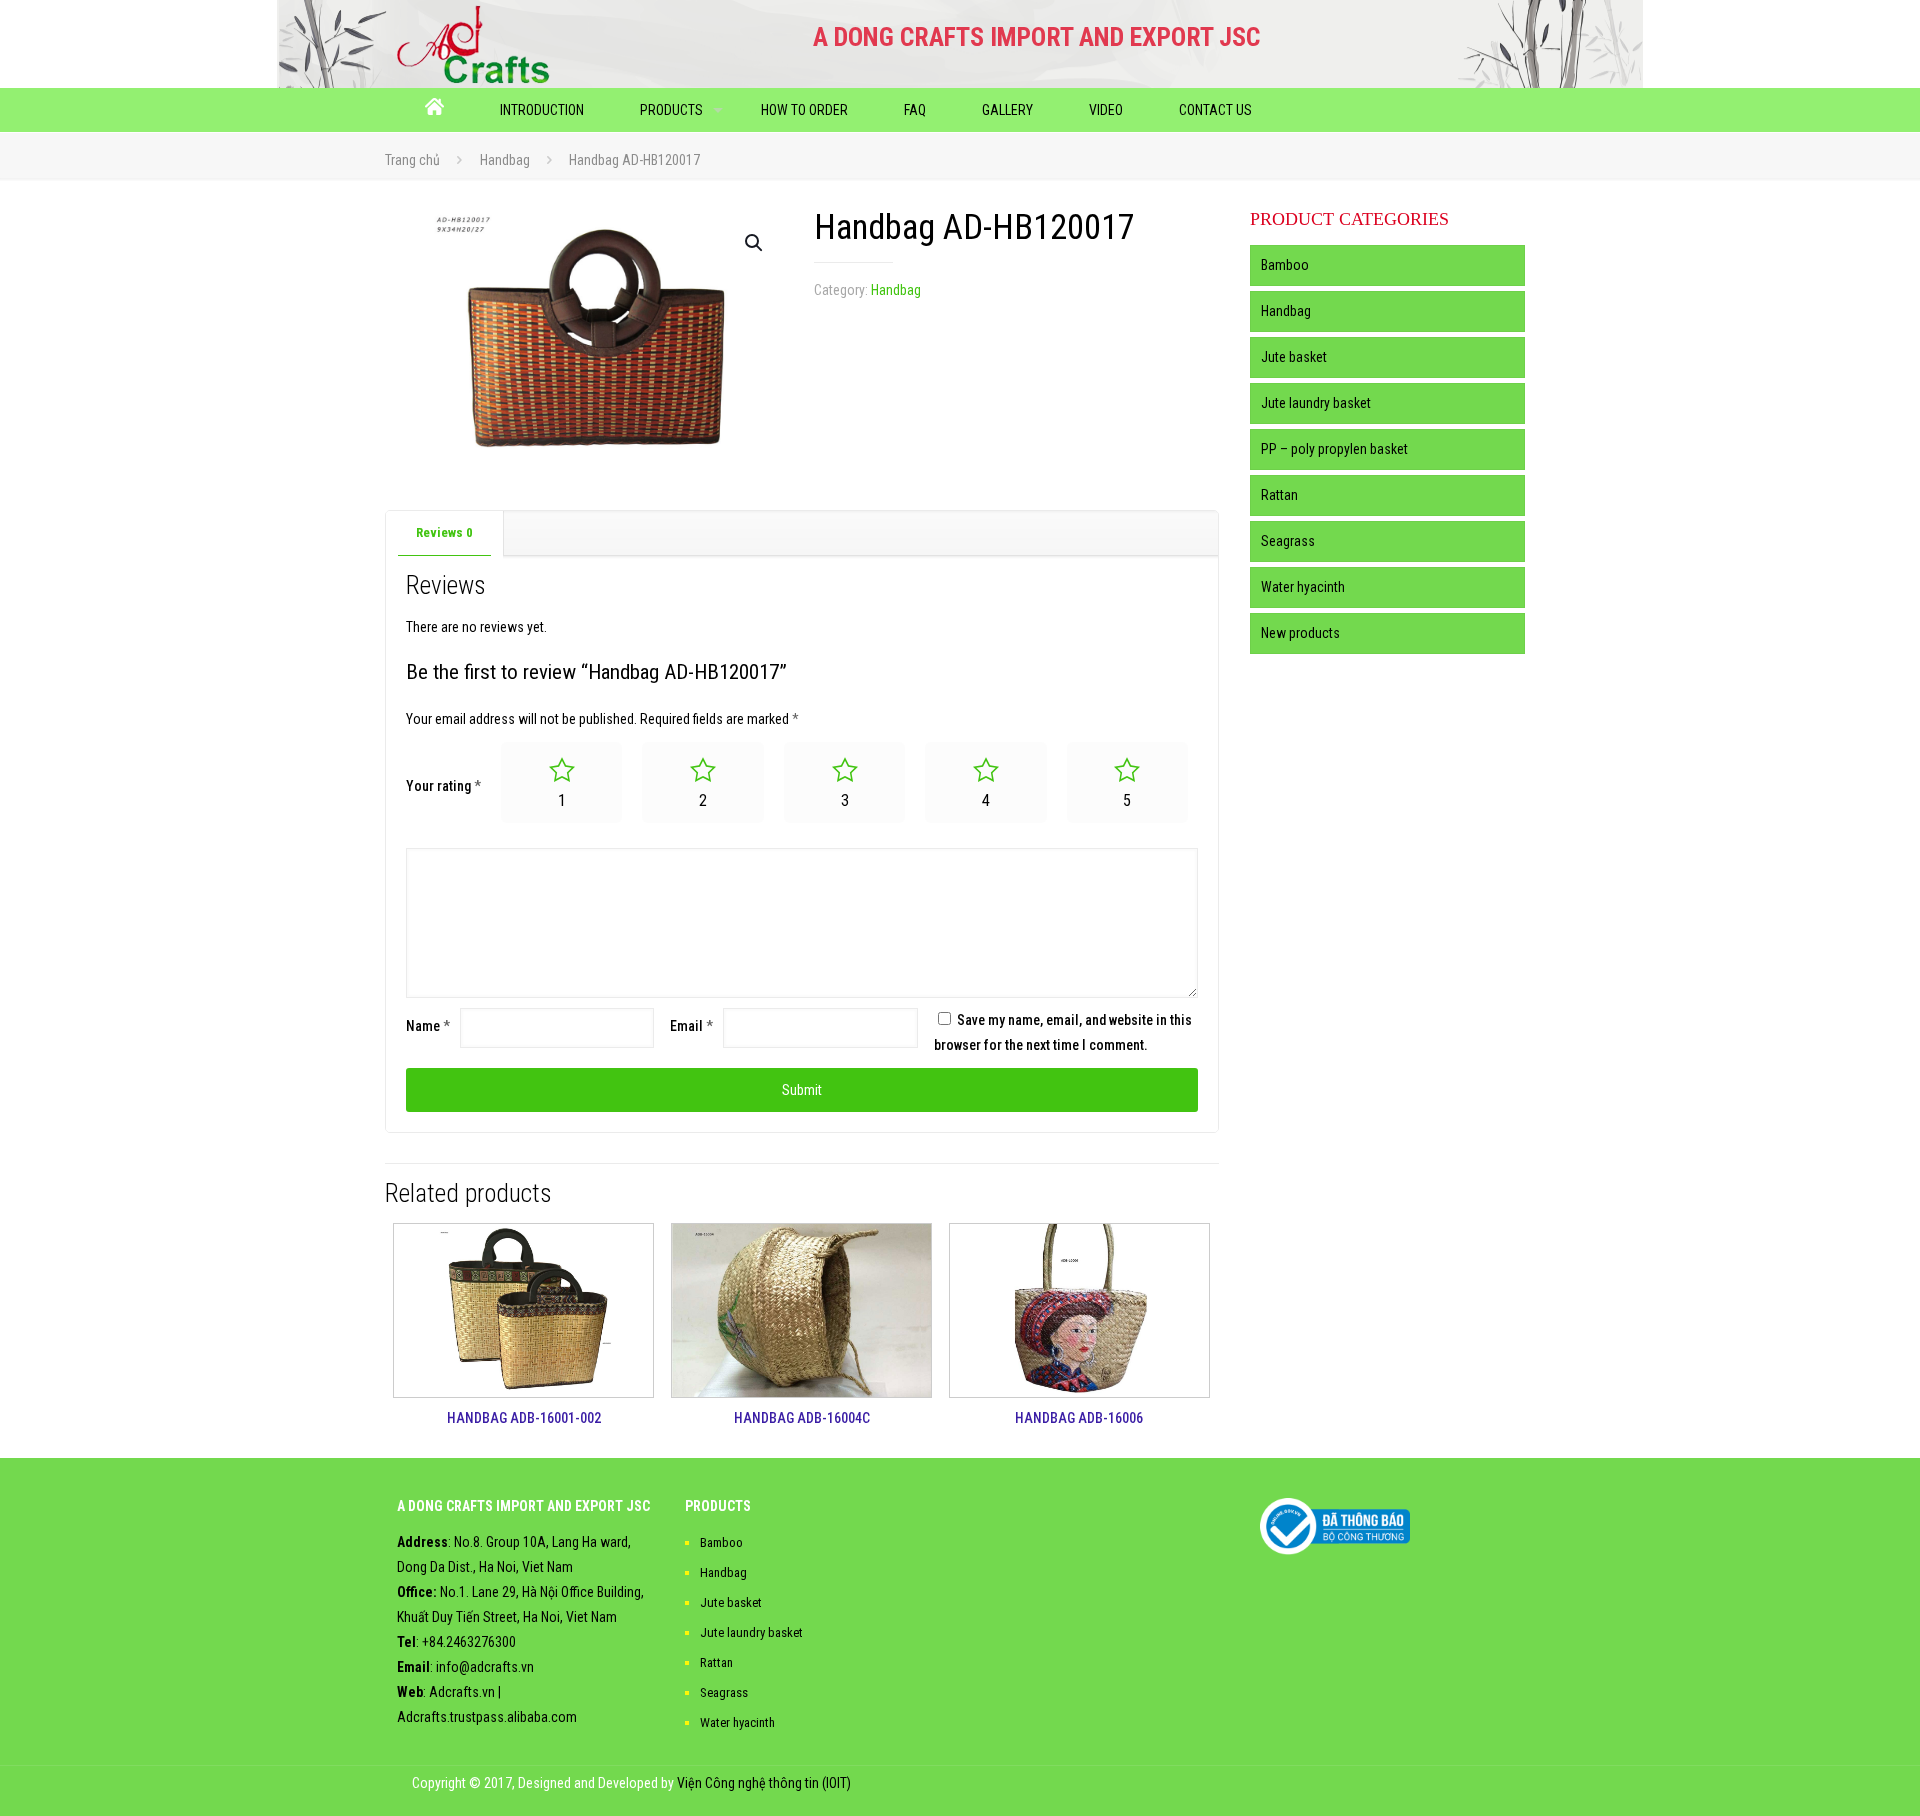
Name (428, 1026)
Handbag (505, 160)
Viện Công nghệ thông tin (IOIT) (764, 1783)
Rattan (1279, 495)
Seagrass (1288, 541)
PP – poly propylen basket (1334, 449)
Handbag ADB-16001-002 (524, 1418)
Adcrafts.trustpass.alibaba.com (487, 1717)
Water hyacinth (1303, 587)
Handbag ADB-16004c (802, 1418)
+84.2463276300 (469, 1642)
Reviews (444, 532)
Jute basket (1294, 357)
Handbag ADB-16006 (1079, 1418)
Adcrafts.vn (462, 1692)
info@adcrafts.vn (485, 1667)
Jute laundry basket (1316, 403)
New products (1300, 633)
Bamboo (1285, 265)
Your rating (443, 786)
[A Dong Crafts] (473, 44)
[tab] (445, 533)
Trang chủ (412, 160)
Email (691, 1026)
